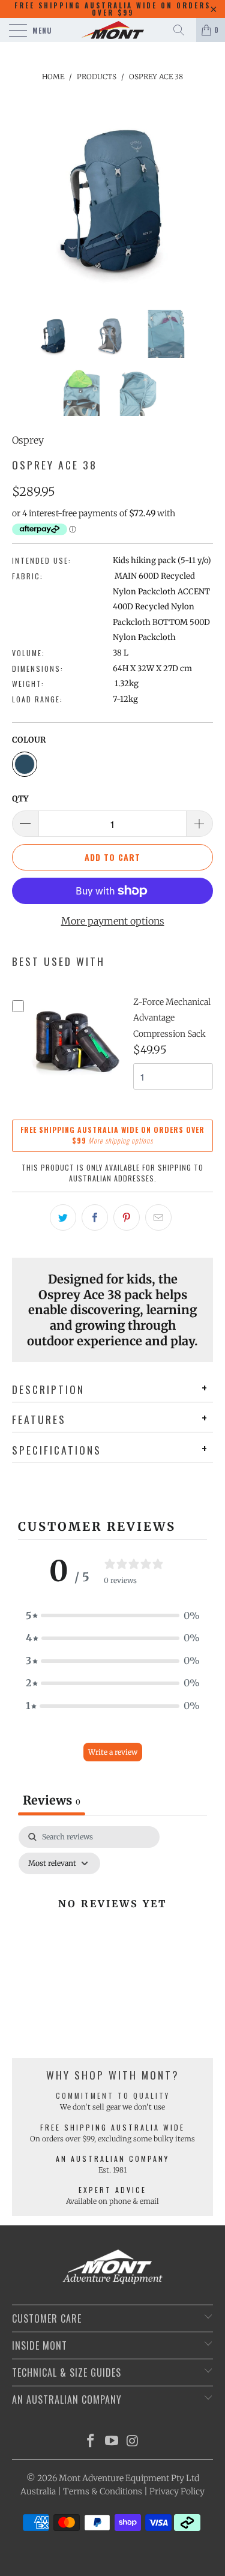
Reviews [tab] (52, 1800)
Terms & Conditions (103, 2491)
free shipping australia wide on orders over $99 (112, 9)
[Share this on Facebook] (95, 1217)
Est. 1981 (112, 2170)
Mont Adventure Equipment (114, 2478)
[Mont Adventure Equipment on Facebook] (91, 2442)
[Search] (183, 30)
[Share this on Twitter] (63, 1217)
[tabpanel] (112, 1931)
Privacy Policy (177, 2491)
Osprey (28, 440)
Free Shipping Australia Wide (112, 2127)
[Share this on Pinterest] (127, 1217)
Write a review (113, 1752)
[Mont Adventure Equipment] (113, 30)
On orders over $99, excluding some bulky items (112, 2139)
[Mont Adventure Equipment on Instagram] (133, 2442)
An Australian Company (112, 2158)
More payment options (113, 921)
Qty (20, 799)
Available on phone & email (112, 2201)
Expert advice (112, 2190)
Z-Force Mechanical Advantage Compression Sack (172, 1018)
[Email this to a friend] (158, 1217)
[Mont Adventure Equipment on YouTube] (112, 2442)
